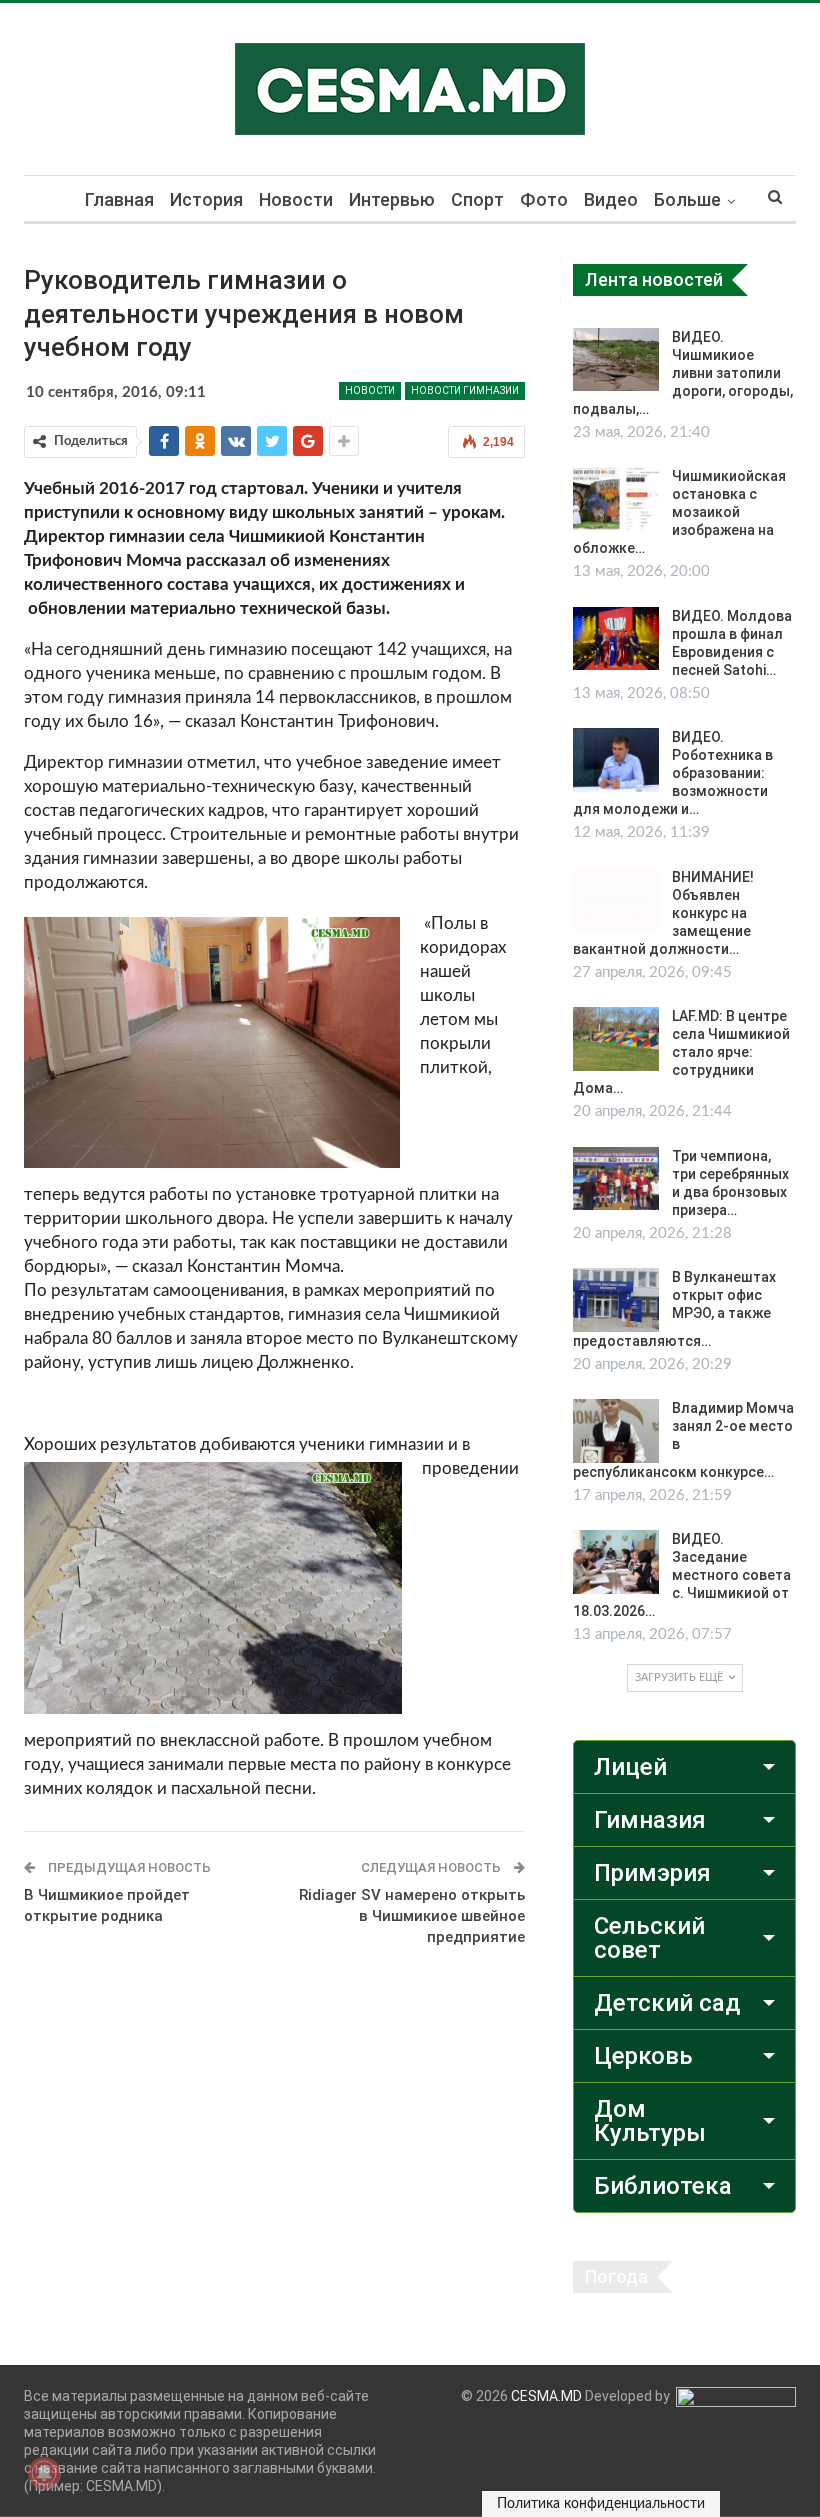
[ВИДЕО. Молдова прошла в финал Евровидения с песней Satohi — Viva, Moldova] (616, 639)
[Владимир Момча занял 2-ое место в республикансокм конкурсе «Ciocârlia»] (616, 1431)
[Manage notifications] (44, 2473)
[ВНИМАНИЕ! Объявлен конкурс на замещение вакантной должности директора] (616, 900)
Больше (687, 199)
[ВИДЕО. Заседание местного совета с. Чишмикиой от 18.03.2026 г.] (616, 1562)
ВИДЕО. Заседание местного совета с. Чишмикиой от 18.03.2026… (682, 1575)
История (206, 199)
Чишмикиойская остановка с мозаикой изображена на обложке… (679, 512)
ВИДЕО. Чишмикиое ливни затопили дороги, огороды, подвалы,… (683, 373)
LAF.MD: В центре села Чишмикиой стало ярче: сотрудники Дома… (681, 1052)
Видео (611, 199)
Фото (544, 199)
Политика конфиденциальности (601, 2504)
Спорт (477, 199)
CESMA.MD (546, 2396)
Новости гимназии (465, 390)
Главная (119, 199)
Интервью (392, 199)
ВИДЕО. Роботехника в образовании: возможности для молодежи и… (673, 773)
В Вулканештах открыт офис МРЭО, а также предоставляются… (674, 1309)
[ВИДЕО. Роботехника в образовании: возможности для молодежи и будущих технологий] (616, 760)
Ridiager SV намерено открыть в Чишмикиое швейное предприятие (412, 1916)
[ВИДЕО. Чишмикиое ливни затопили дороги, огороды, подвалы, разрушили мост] (616, 360)
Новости (296, 199)
